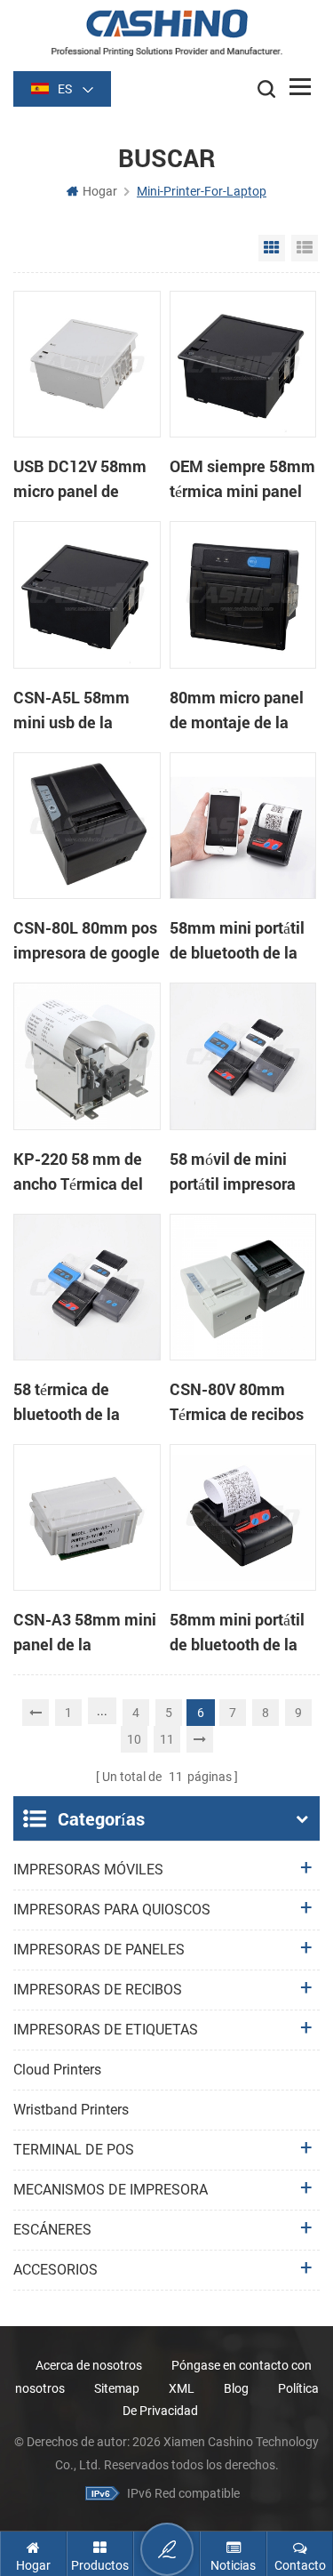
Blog (236, 2388)
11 (167, 1739)
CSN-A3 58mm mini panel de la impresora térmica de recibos (85, 1633)
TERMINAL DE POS (74, 2150)
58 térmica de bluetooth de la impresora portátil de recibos (76, 1402)
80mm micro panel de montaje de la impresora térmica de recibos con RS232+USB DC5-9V (242, 710)
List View (305, 248)
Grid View (272, 248)
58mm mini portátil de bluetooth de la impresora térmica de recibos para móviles (237, 1633)
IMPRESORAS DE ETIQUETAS (106, 2030)
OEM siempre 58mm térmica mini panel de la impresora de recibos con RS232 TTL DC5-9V (242, 479)
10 (134, 1739)
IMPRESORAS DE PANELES (99, 1950)
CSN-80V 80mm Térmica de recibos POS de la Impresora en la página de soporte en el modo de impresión (242, 1402)
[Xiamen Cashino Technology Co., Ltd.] (166, 32)
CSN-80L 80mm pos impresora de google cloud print (87, 941)
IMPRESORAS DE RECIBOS (98, 1990)
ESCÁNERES (52, 2230)
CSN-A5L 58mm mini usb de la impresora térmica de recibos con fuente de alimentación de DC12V (78, 710)
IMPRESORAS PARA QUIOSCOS (112, 1910)
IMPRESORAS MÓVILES (88, 1870)
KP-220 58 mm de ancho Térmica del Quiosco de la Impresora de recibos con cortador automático (86, 1172)
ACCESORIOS (55, 2270)
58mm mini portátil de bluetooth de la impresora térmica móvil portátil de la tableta (237, 941)
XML (182, 2388)
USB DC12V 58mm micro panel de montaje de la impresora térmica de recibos (80, 479)
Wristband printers (71, 2110)
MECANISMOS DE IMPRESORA (111, 2190)
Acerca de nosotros (89, 2365)
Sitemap (117, 2388)
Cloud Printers (57, 2070)
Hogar (100, 191)
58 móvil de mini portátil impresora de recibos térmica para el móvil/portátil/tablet (241, 1172)
